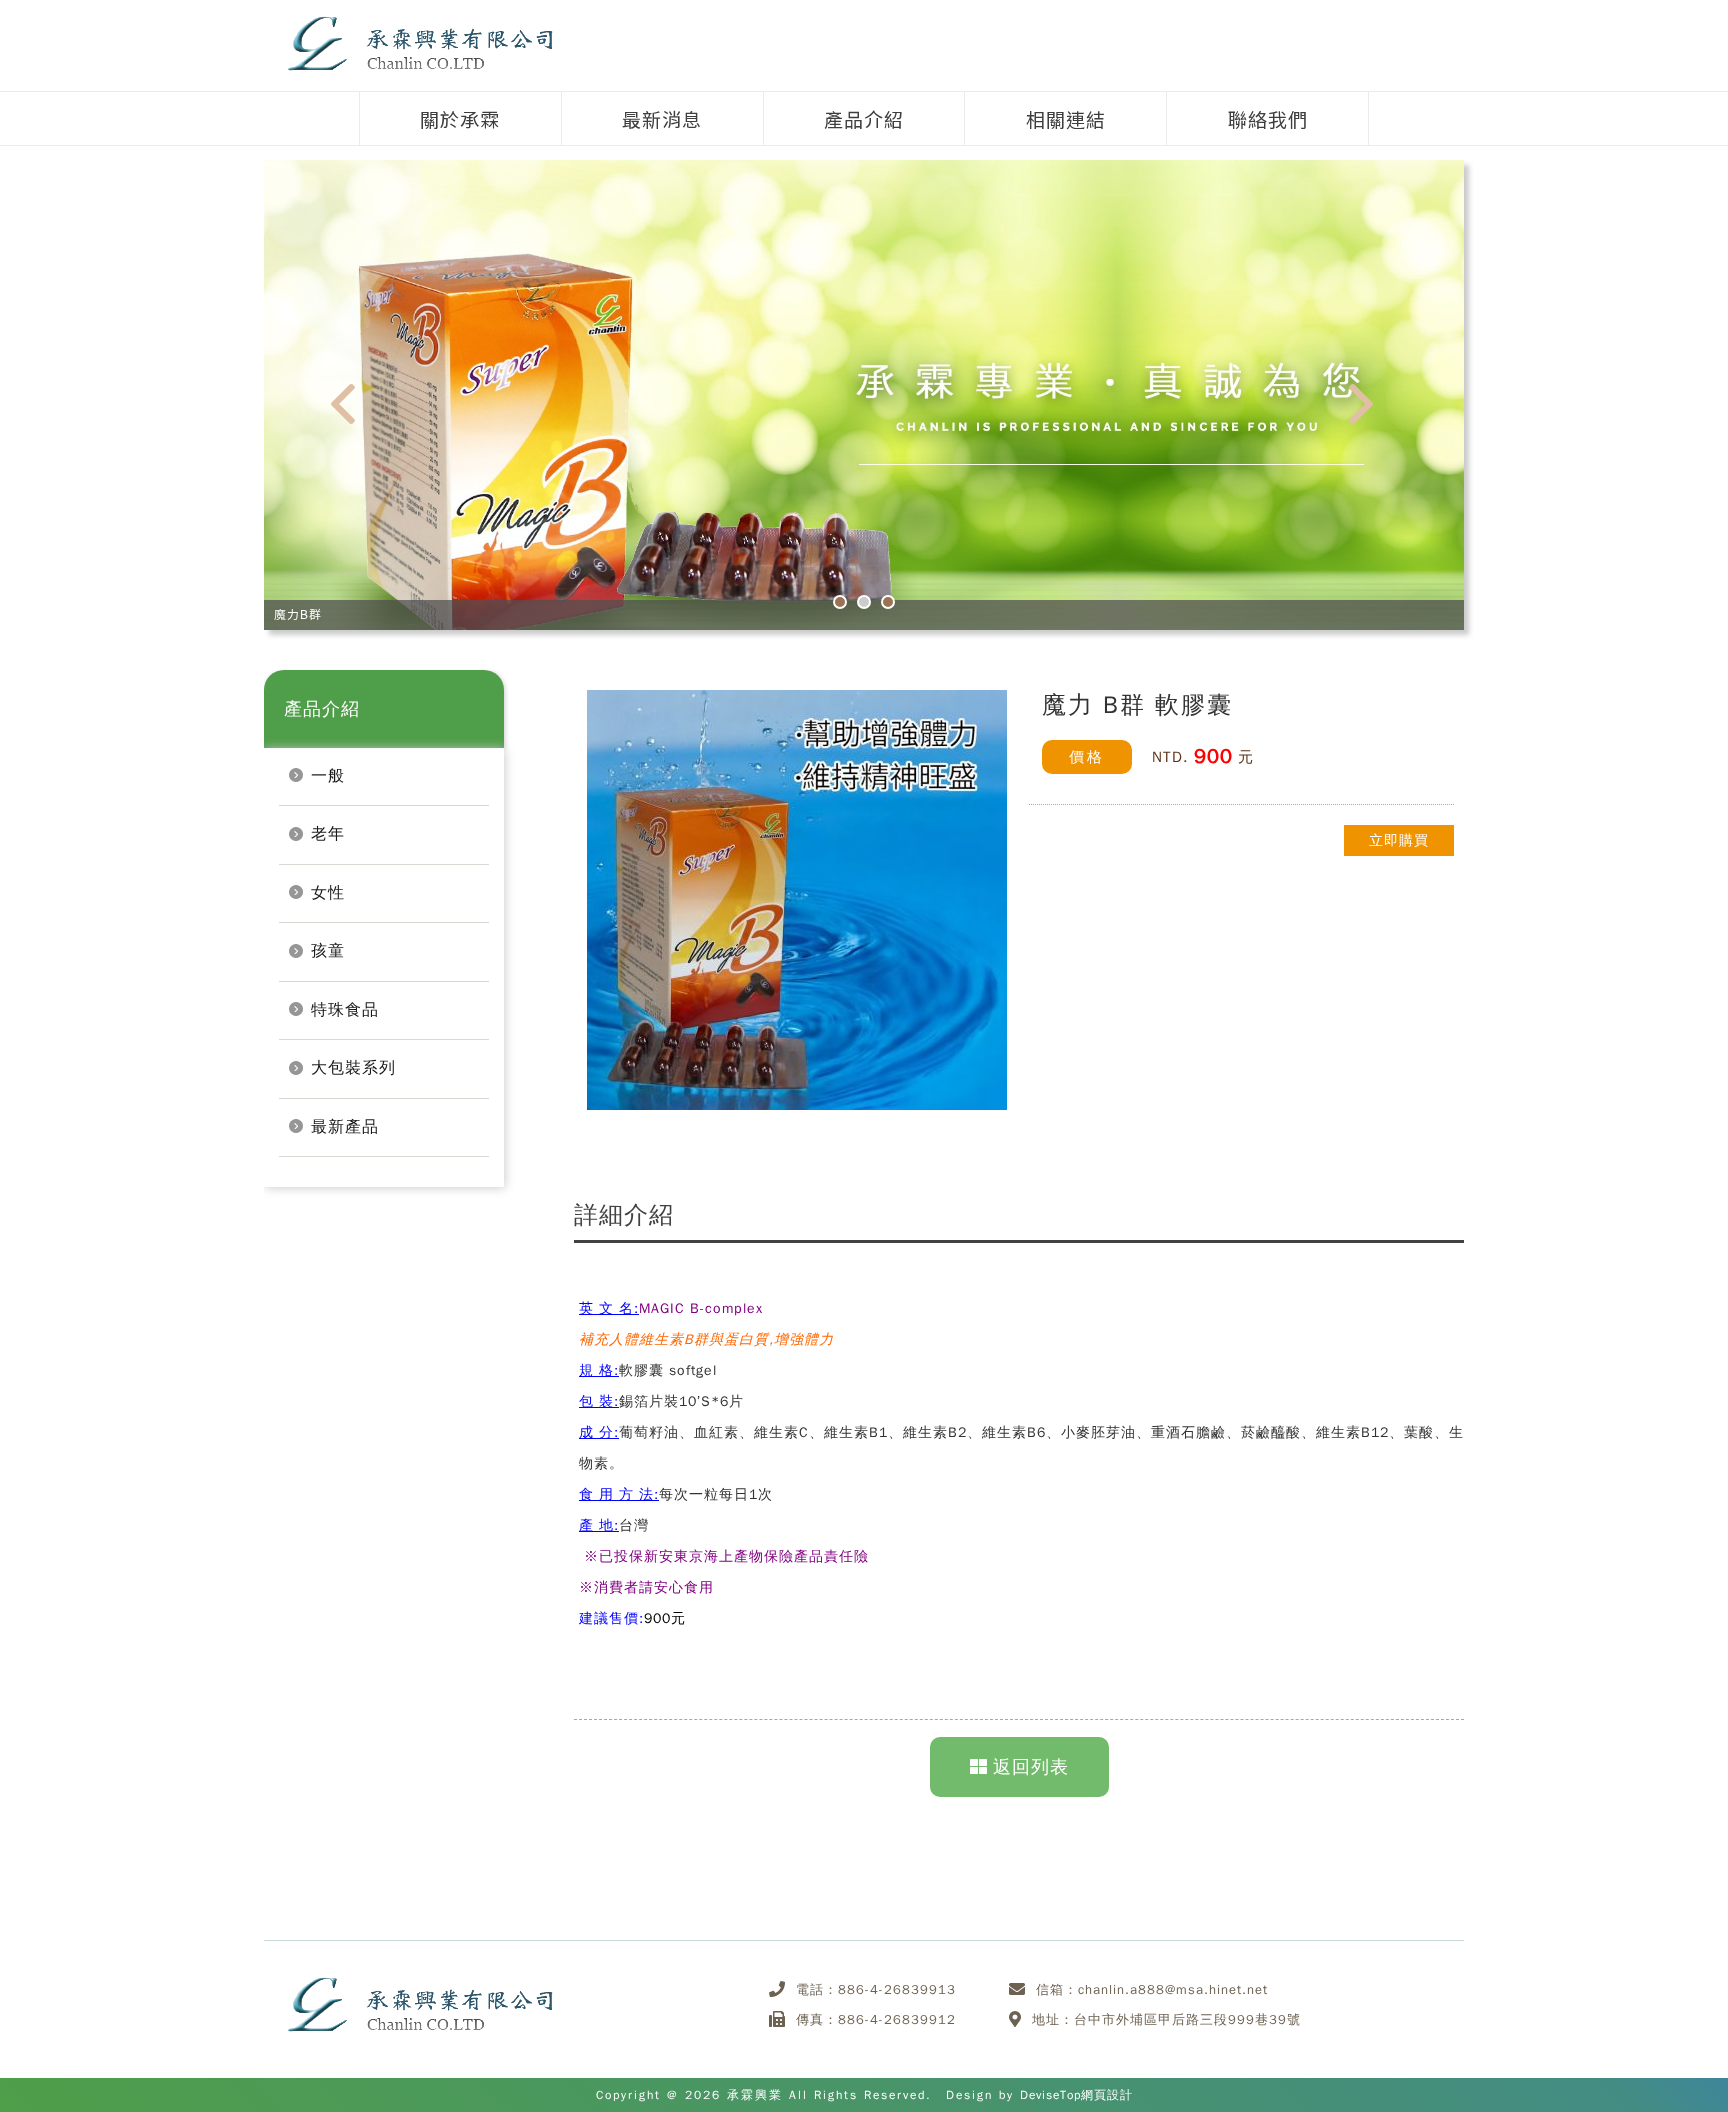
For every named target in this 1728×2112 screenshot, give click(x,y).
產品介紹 (864, 118)
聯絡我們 (1268, 118)
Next (1373, 410)
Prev (355, 410)
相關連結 (1066, 118)
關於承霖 (460, 118)
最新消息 (662, 118)
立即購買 (1399, 840)
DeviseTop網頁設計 (1076, 2095)
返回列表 (1031, 1767)
